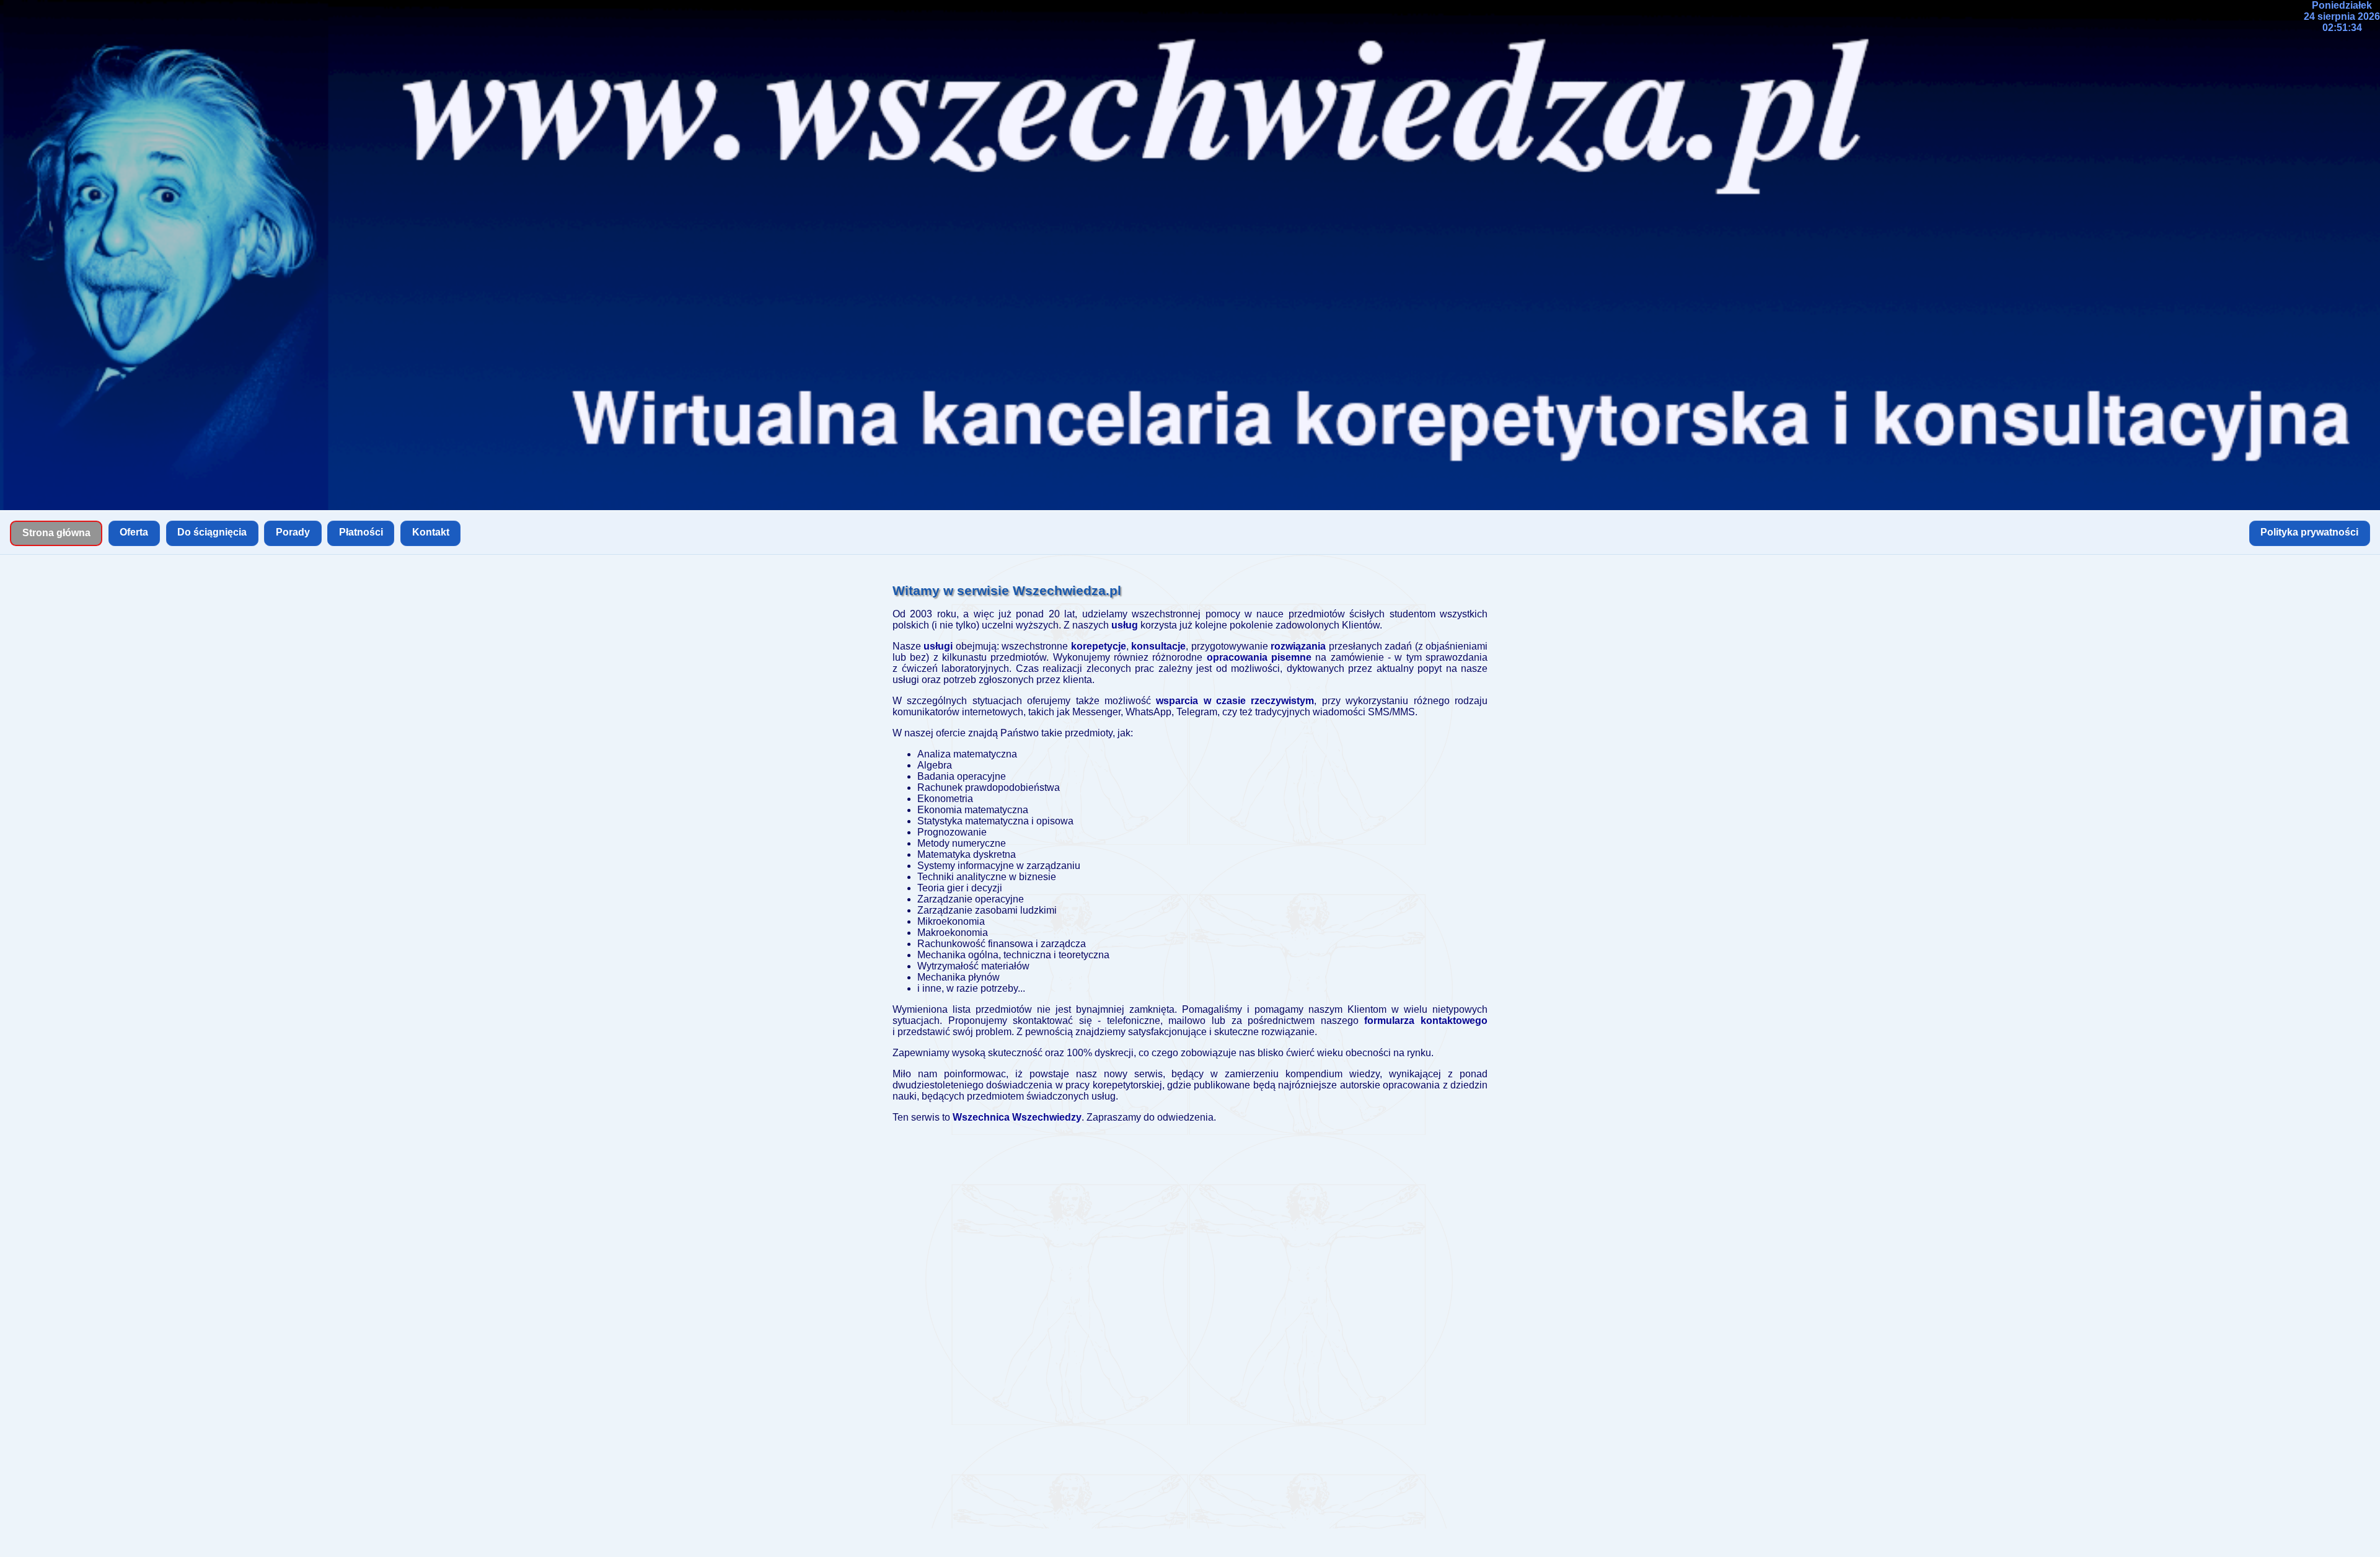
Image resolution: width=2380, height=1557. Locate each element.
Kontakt (431, 532)
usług (1125, 625)
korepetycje (1099, 646)
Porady (293, 532)
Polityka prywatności (2309, 532)
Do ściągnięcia (212, 532)
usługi (938, 646)
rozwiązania (1298, 646)
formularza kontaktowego (1426, 1021)
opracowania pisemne (1259, 657)
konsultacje (1158, 646)
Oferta (134, 532)
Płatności (361, 532)
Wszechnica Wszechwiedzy (1017, 1117)
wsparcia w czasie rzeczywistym (1235, 701)
